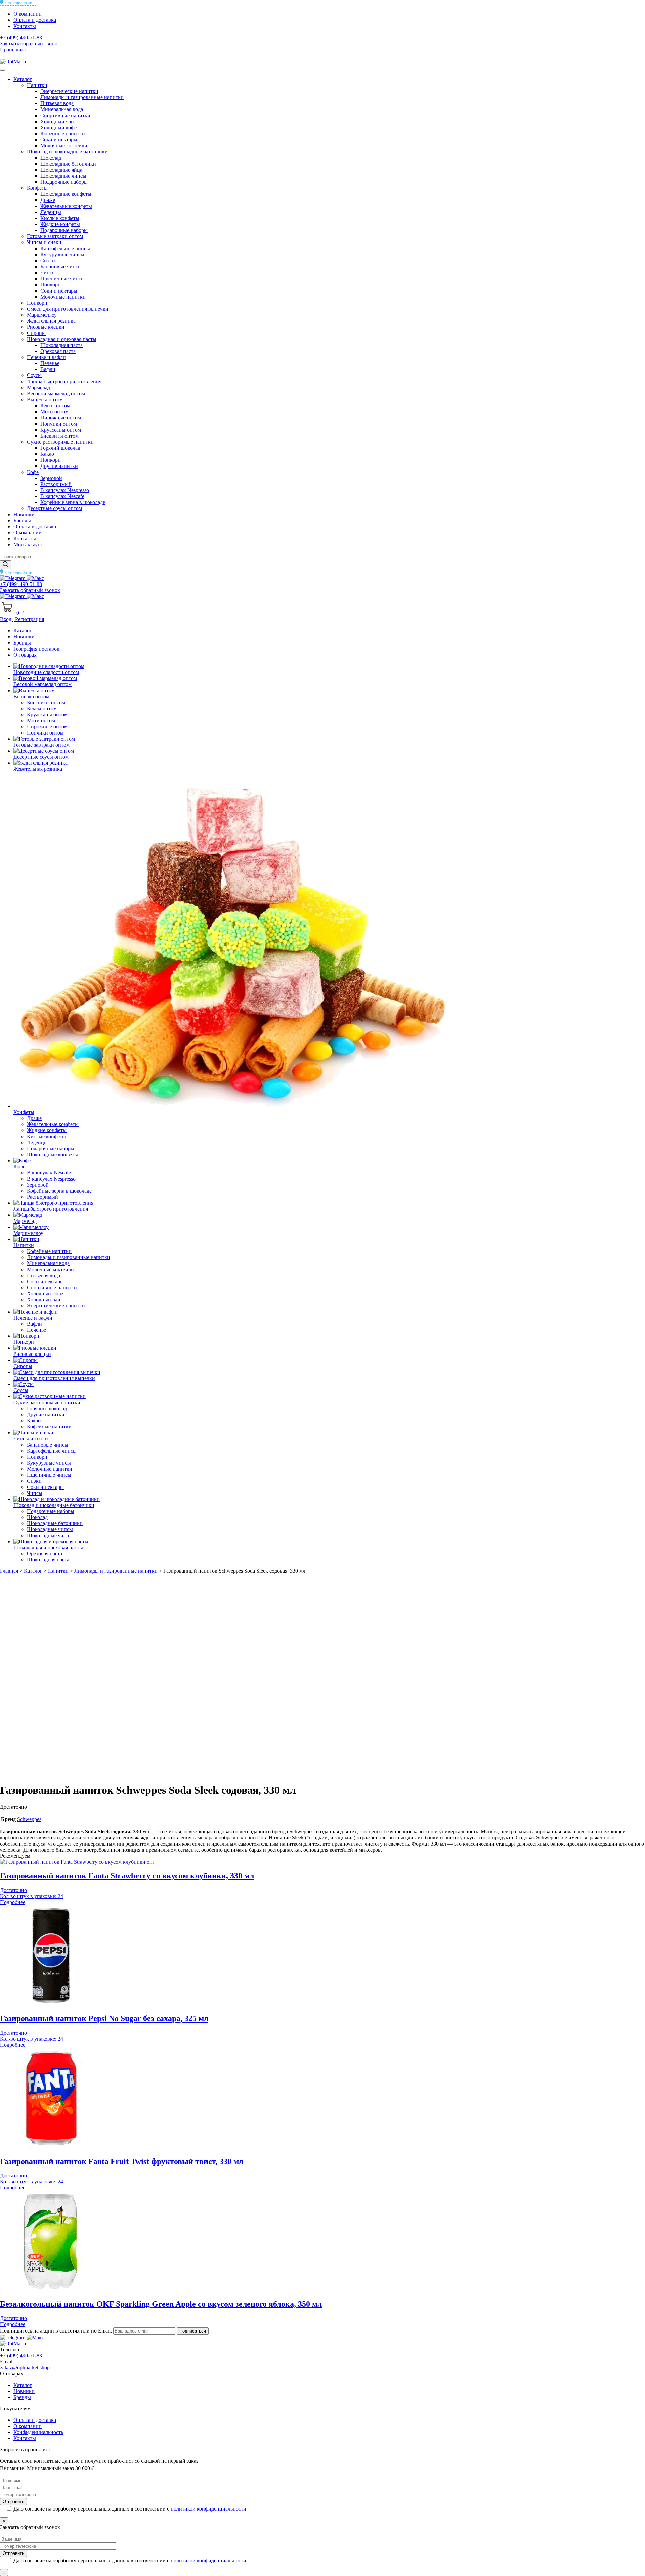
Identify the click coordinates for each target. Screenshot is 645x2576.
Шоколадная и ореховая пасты (62, 339)
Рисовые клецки (46, 327)
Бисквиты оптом (59, 436)
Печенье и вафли (46, 357)
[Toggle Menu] (3, 70)
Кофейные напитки (63, 134)
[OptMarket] (14, 62)
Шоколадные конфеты (66, 194)
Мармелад (38, 387)
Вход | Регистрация (22, 619)
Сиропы (36, 333)
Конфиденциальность (38, 2432)
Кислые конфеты (60, 218)
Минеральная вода (62, 109)
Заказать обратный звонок (30, 43)
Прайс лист (13, 50)
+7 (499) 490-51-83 (21, 37)
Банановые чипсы (61, 267)
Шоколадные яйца (61, 170)
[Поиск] (6, 565)
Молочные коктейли (64, 146)
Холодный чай (57, 121)
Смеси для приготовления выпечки (68, 309)
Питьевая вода (57, 103)
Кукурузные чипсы (62, 254)
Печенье (50, 363)
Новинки (24, 514)
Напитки (37, 85)
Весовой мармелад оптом (56, 393)
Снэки (48, 260)
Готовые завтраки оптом (55, 236)
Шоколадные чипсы (63, 176)
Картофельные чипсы (65, 248)
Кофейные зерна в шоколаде (73, 502)
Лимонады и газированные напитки (82, 97)
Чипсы (48, 273)
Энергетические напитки (69, 91)
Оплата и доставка (35, 20)
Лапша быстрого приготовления (64, 381)
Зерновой (51, 478)
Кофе (33, 472)
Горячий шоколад (60, 448)
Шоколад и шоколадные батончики (67, 152)
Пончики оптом (59, 424)
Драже (48, 200)
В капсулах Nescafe (62, 496)
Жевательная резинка (51, 321)
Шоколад (51, 158)
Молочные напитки (63, 297)
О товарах (25, 655)
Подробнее (13, 1902)
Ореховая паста (58, 351)
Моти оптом (54, 412)
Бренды (22, 520)
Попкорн (51, 285)
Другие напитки (59, 466)
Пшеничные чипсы (62, 279)
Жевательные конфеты (66, 206)
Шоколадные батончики (68, 164)
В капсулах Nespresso (65, 490)
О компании (28, 14)
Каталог (23, 79)
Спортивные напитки (65, 115)
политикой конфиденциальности (208, 2509)
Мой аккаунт (28, 545)
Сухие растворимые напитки (60, 442)
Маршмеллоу (42, 315)
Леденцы (51, 212)
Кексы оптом (55, 406)
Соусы (34, 375)
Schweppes (29, 1819)
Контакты (25, 26)
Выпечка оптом (45, 399)
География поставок (36, 649)
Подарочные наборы (64, 182)
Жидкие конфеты (60, 224)
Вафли (48, 369)
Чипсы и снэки (44, 242)
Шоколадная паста (61, 345)
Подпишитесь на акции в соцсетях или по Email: (57, 2331)
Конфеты (37, 188)
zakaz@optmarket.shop (25, 2368)
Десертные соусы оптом (54, 508)
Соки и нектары (59, 140)
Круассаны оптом (61, 430)
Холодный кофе (58, 127)
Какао (47, 454)
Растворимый (56, 484)
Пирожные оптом (61, 418)
